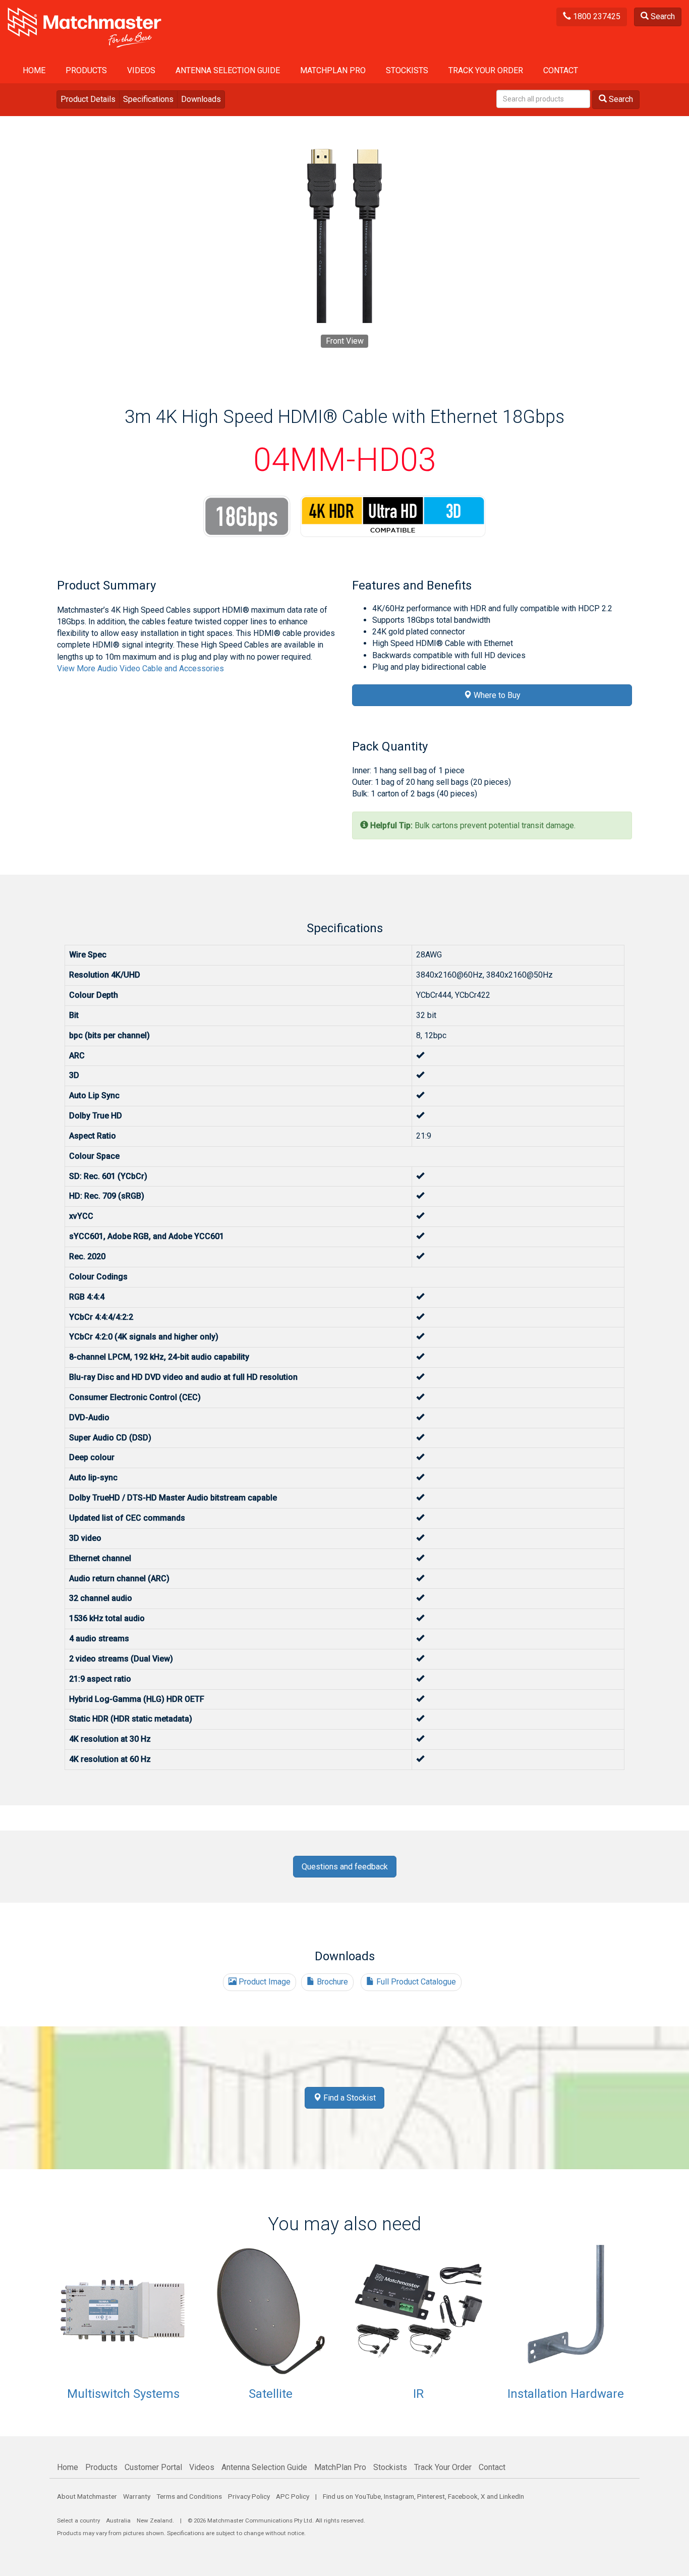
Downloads (201, 99)
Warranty (137, 2496)
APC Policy (293, 2496)
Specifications (148, 99)
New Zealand (155, 2520)
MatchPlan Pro (333, 70)
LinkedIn (512, 2496)
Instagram (399, 2496)
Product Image (264, 1982)
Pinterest (431, 2496)
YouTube (368, 2496)
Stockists (407, 70)
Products (86, 70)
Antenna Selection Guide (228, 70)
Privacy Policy (249, 2496)
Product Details (88, 99)
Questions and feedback (345, 1867)
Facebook (463, 2496)
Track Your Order (486, 70)
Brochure (331, 1982)
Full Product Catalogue (415, 1982)
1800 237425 (596, 16)
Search (662, 16)
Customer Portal (153, 2467)
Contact (561, 70)
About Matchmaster (87, 2496)
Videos (141, 70)
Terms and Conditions (189, 2496)
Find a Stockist (349, 2098)
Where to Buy (496, 695)
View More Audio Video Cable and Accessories (140, 668)
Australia (118, 2520)
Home (34, 70)
